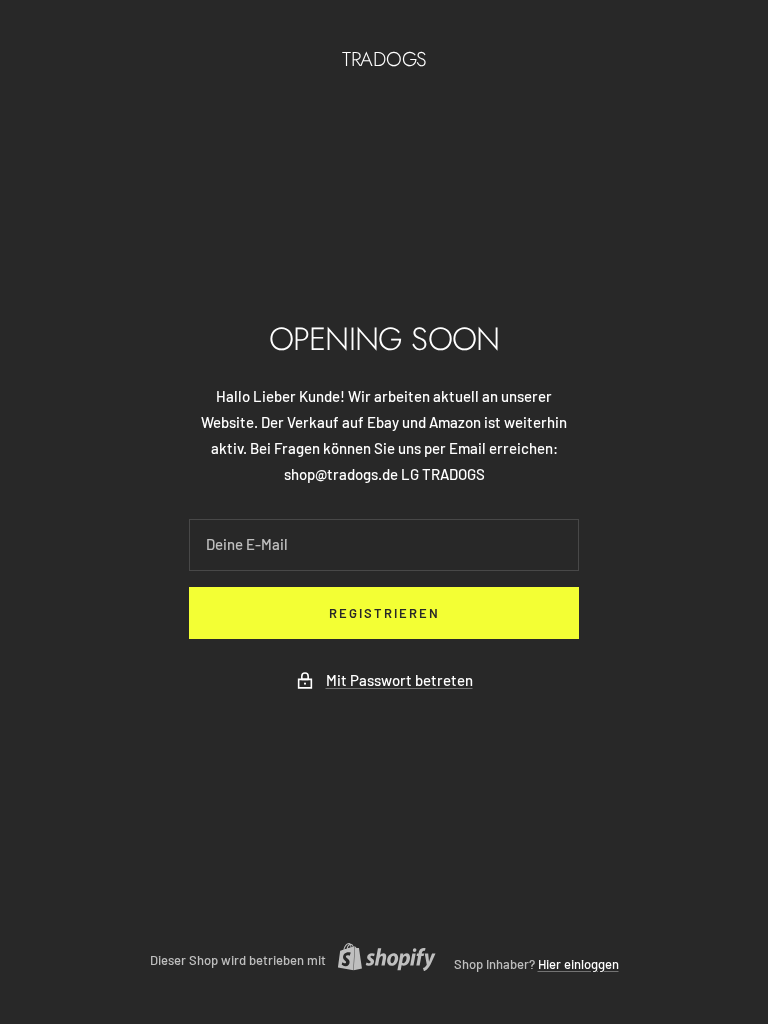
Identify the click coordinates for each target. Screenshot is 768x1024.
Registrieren (384, 613)
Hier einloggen (578, 964)
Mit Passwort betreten (399, 680)
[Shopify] (381, 959)
